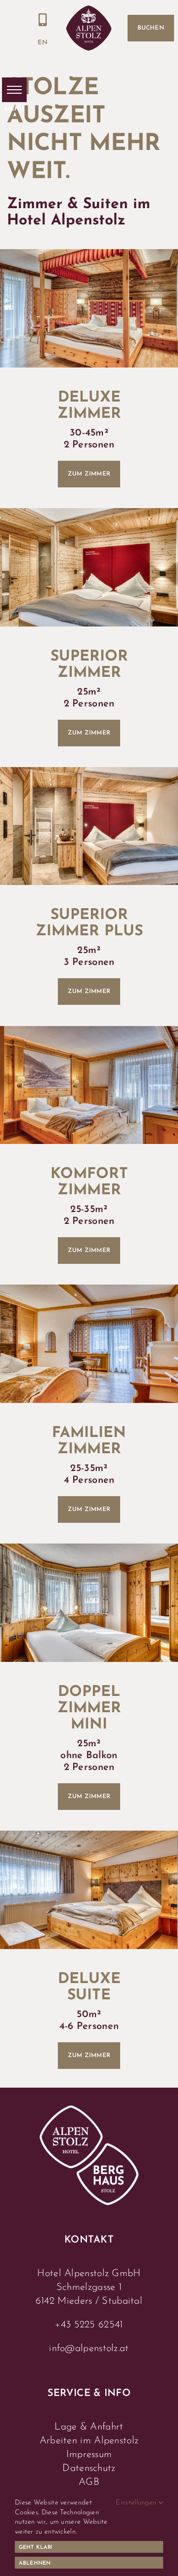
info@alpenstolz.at (89, 2349)
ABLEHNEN (35, 2563)
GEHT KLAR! (36, 2548)
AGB (89, 2482)
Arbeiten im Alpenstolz (89, 2441)
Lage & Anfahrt (89, 2427)
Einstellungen (137, 2503)
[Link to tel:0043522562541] (43, 20)
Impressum (89, 2455)
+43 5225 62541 (89, 2325)
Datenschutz (89, 2468)
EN (43, 43)
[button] (14, 90)
